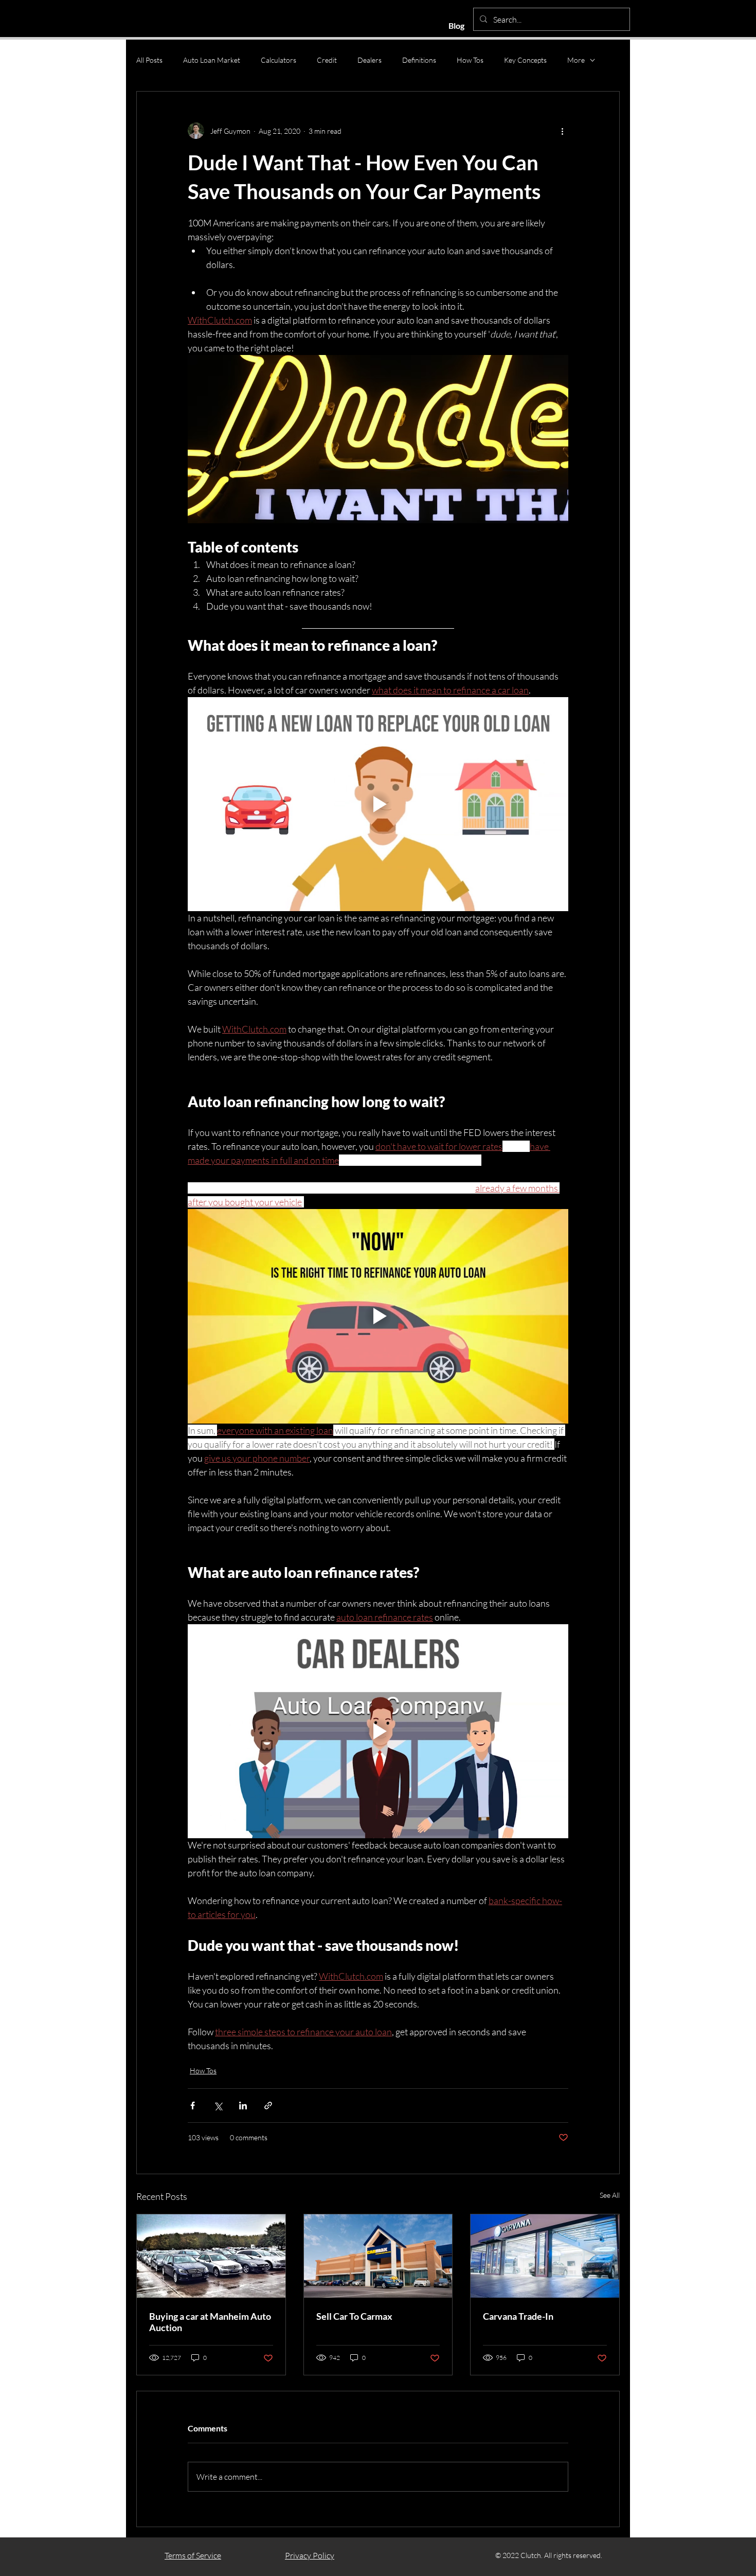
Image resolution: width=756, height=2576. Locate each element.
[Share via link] (268, 2106)
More (576, 60)
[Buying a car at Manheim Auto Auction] (211, 2256)
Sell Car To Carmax (354, 2316)
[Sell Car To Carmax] (378, 2256)
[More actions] (562, 131)
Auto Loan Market (212, 60)
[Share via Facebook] (193, 2106)
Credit (327, 60)
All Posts (149, 60)
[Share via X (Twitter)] (218, 2106)
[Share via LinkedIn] (243, 2106)
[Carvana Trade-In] (545, 2256)
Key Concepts (525, 60)
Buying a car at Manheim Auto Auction (210, 2322)
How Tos (470, 60)
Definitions (419, 60)
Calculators (278, 60)
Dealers (370, 60)
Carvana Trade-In (518, 2316)
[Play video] (378, 804)
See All (610, 2195)
